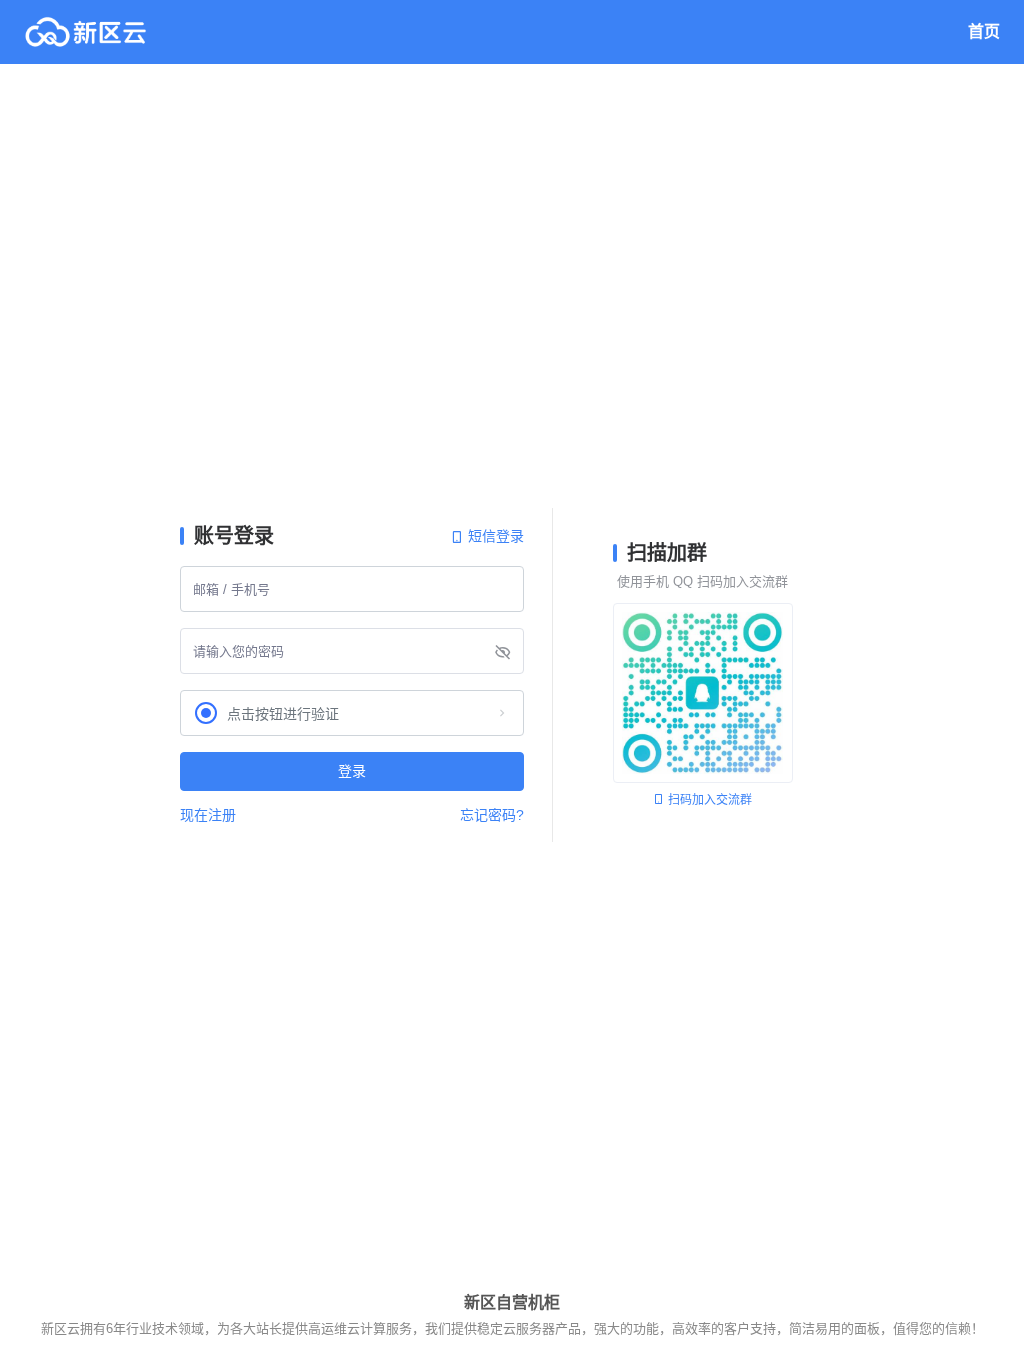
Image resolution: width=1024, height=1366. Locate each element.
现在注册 (208, 815)
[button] (352, 713)
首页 (984, 31)
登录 (352, 771)
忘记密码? (492, 815)
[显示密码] (503, 651)
